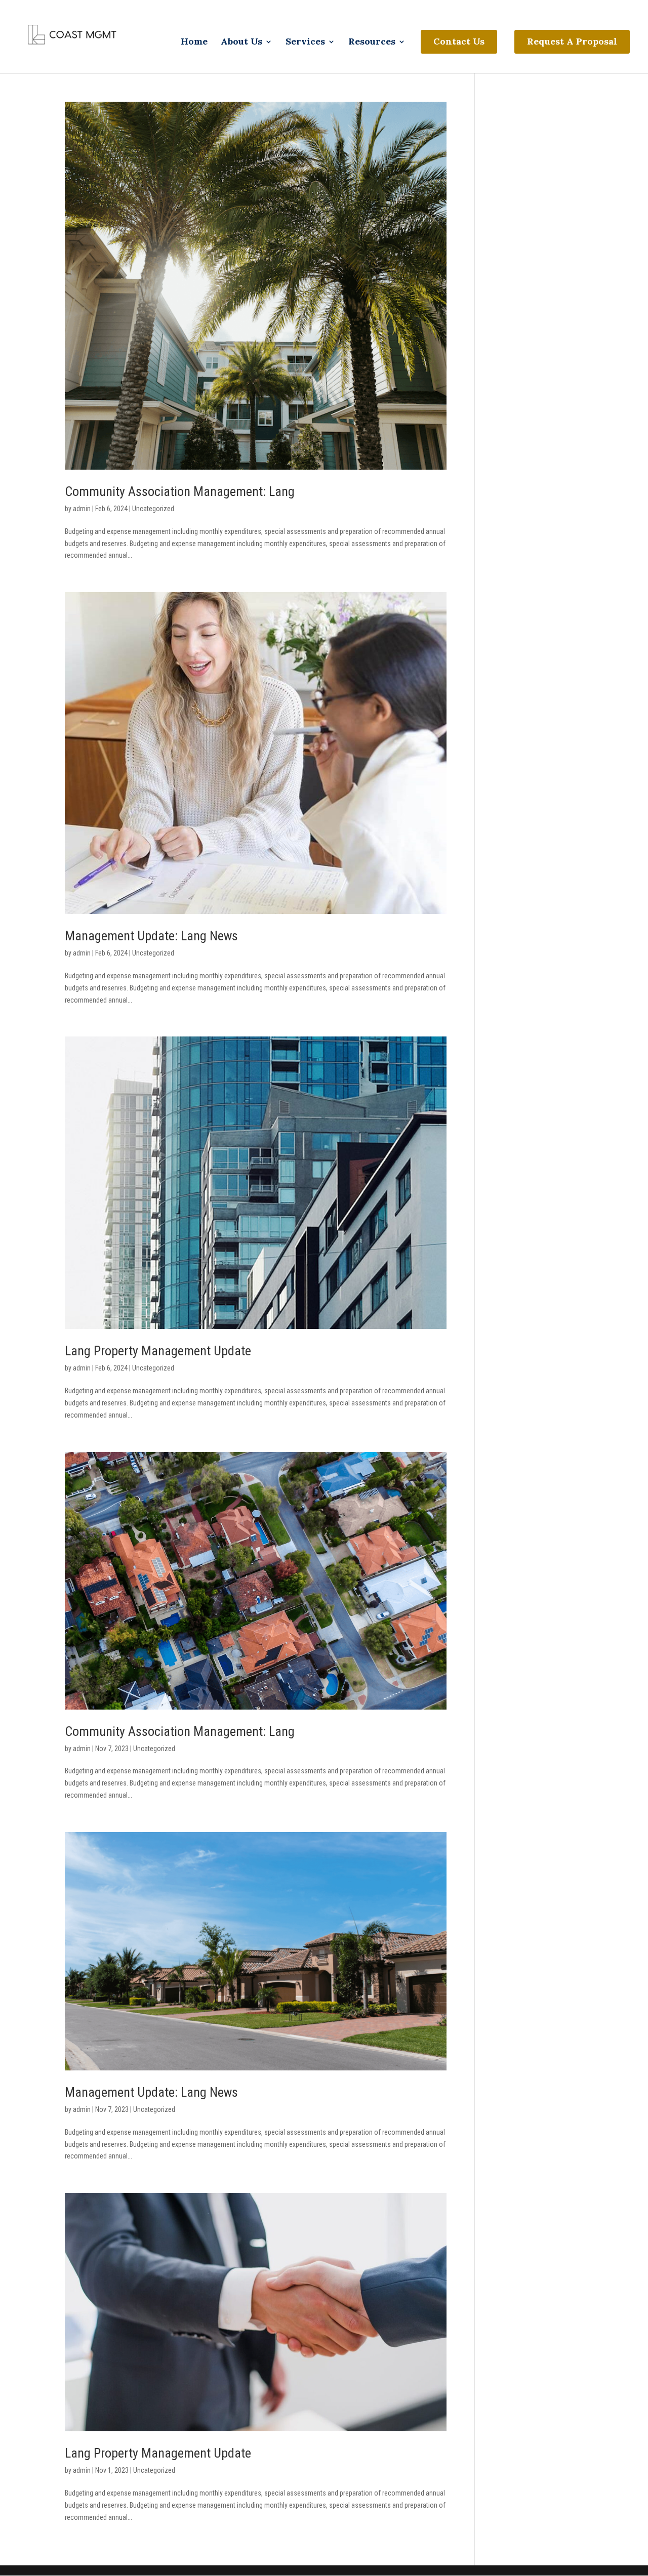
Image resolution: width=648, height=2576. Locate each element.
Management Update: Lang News (151, 936)
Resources (372, 43)
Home (194, 43)
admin (82, 509)
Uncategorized (153, 509)
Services (305, 43)
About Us (241, 43)
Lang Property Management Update (158, 1351)
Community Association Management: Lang (180, 491)
